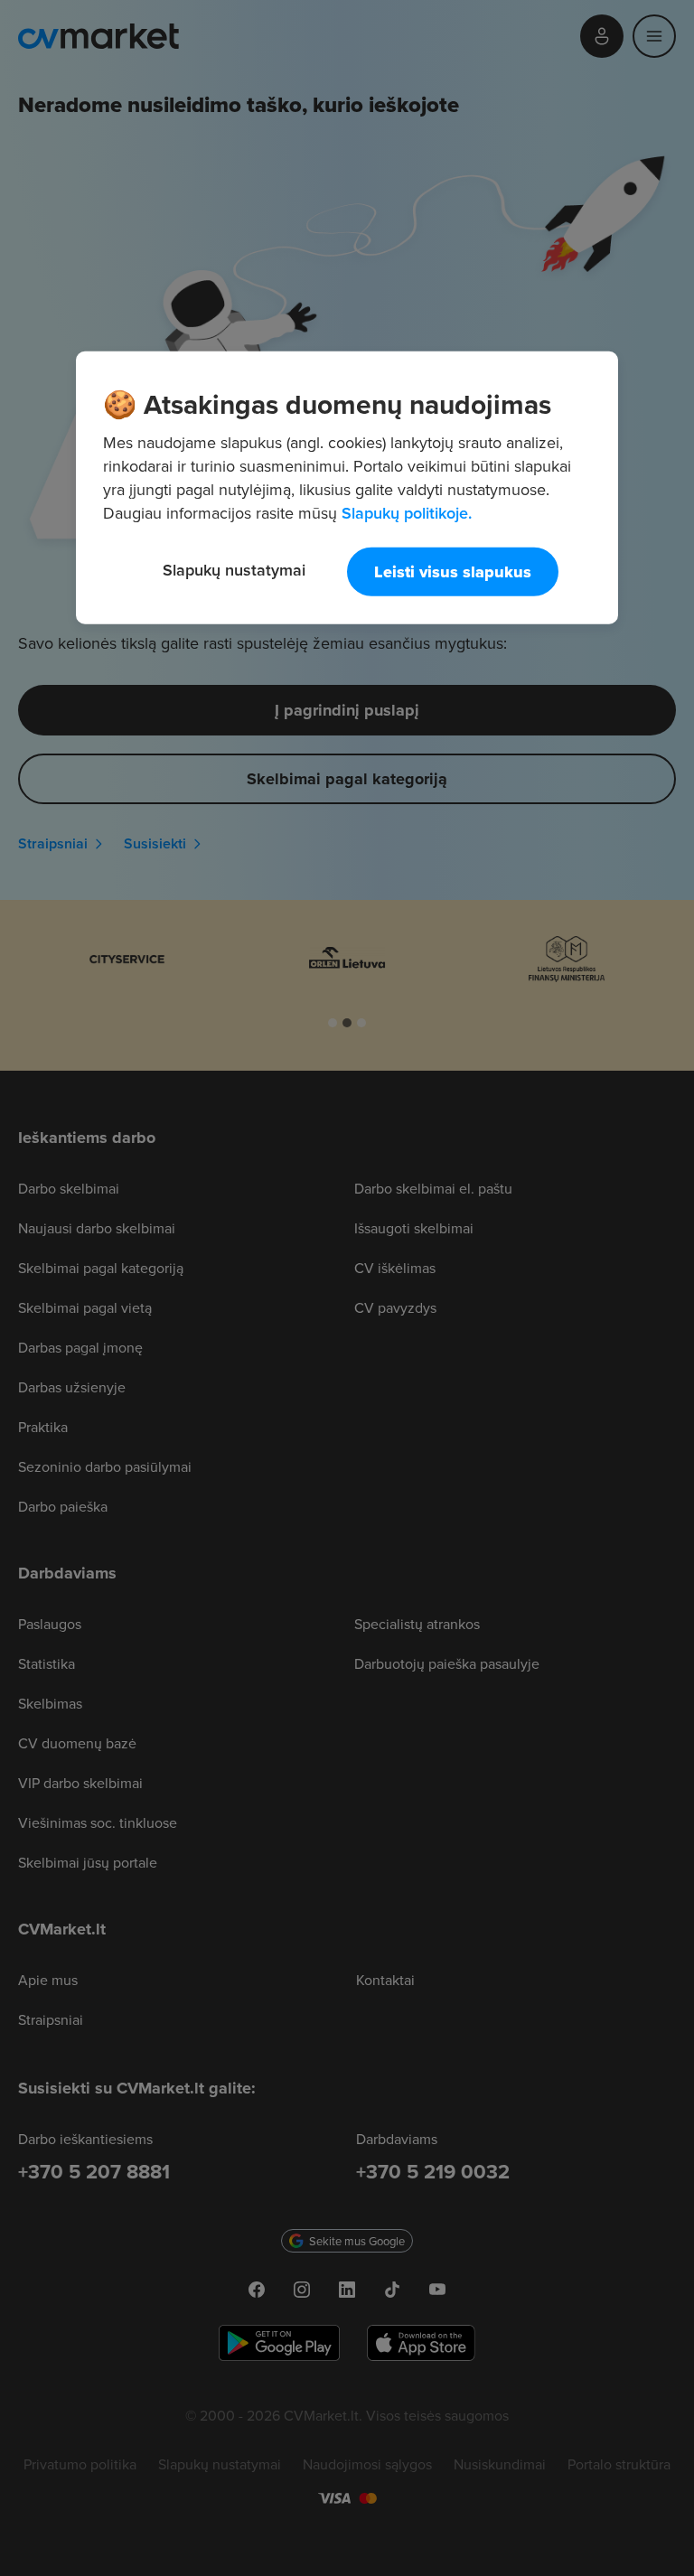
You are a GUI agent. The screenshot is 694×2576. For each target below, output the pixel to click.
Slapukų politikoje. (407, 512)
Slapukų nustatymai (234, 569)
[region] (347, 487)
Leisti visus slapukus (453, 571)
